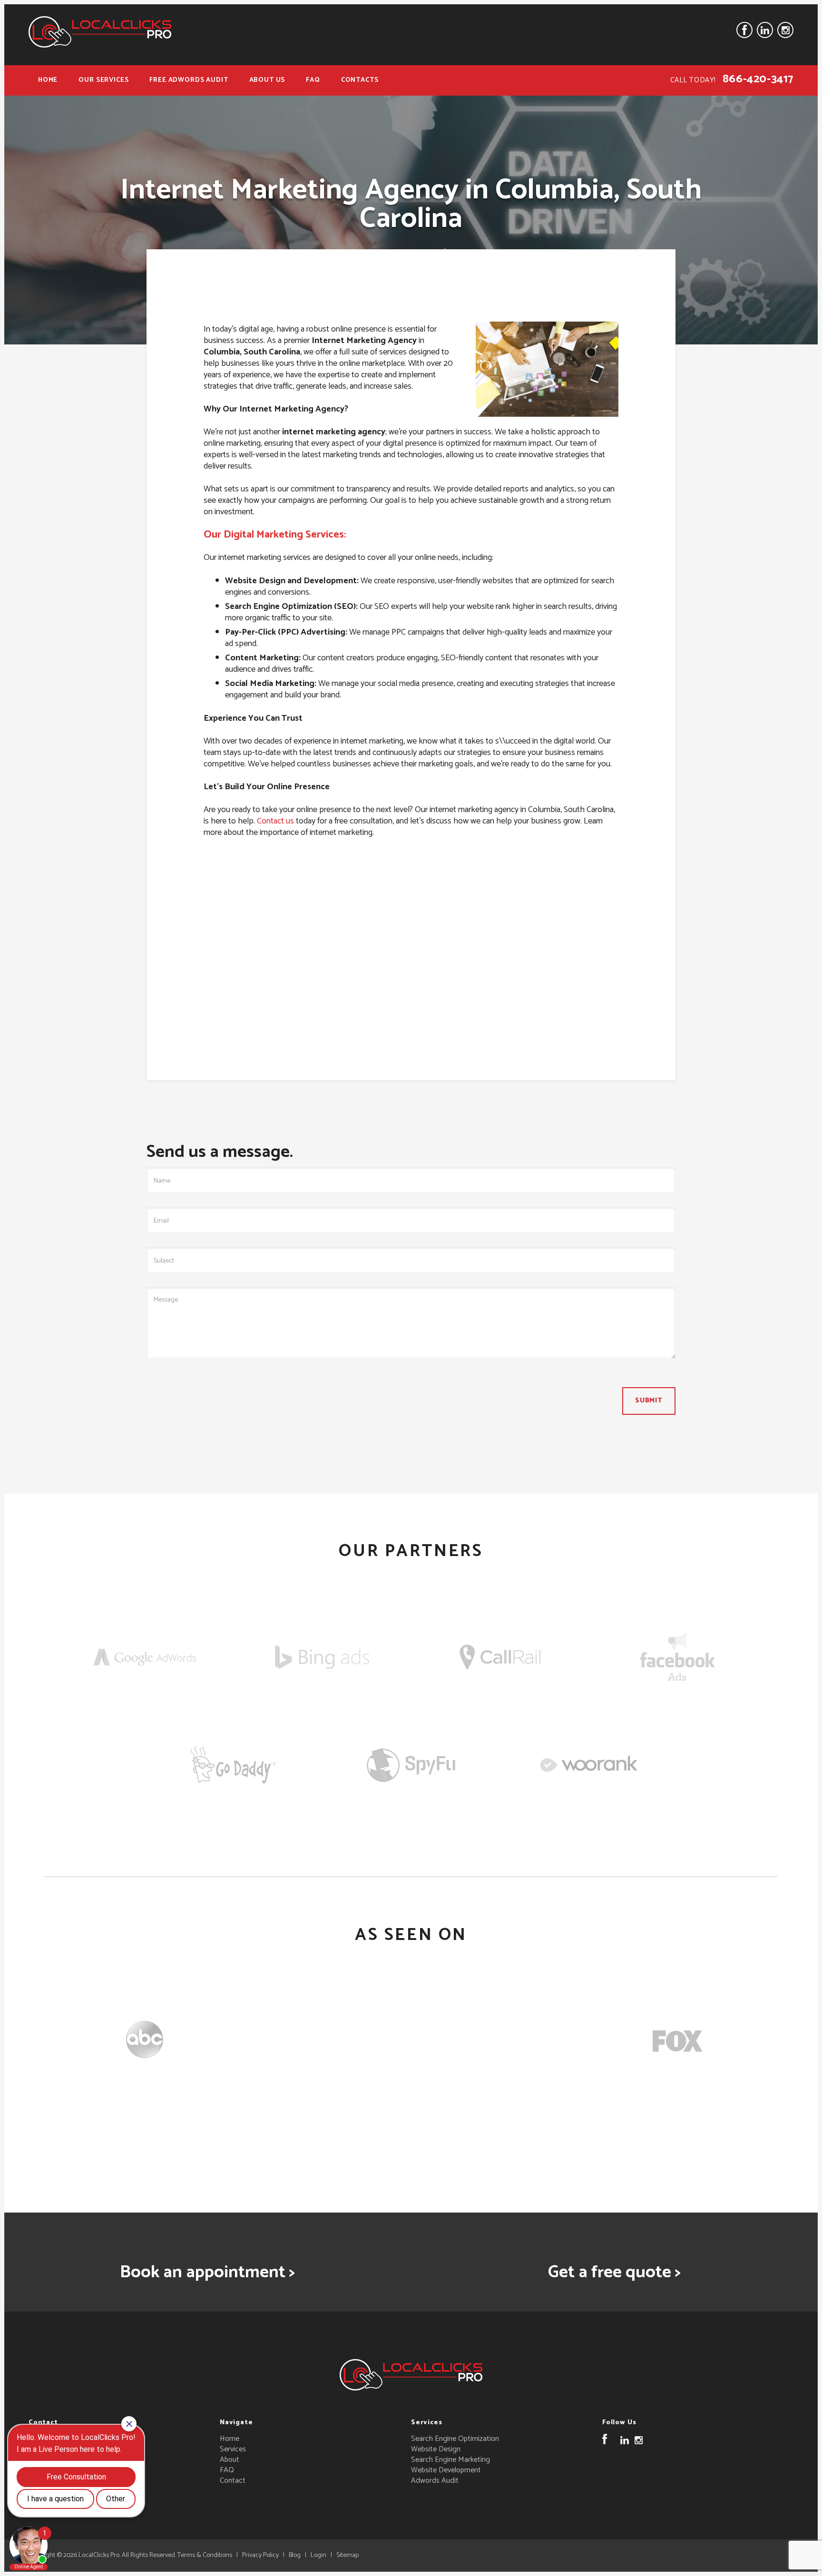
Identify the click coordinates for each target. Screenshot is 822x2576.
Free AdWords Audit (189, 80)
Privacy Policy (260, 2555)
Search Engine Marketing (450, 2460)
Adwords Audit (435, 2481)
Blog (295, 2555)
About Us (267, 80)
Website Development (446, 2470)
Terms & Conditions (205, 2555)
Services (233, 2449)
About (230, 2460)
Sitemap (347, 2555)
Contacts (360, 80)
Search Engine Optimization (455, 2439)
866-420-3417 (758, 79)
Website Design (436, 2449)
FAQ (313, 80)
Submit (649, 1401)
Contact (233, 2481)
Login (318, 2555)
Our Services (103, 80)
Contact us (275, 821)
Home (48, 80)
